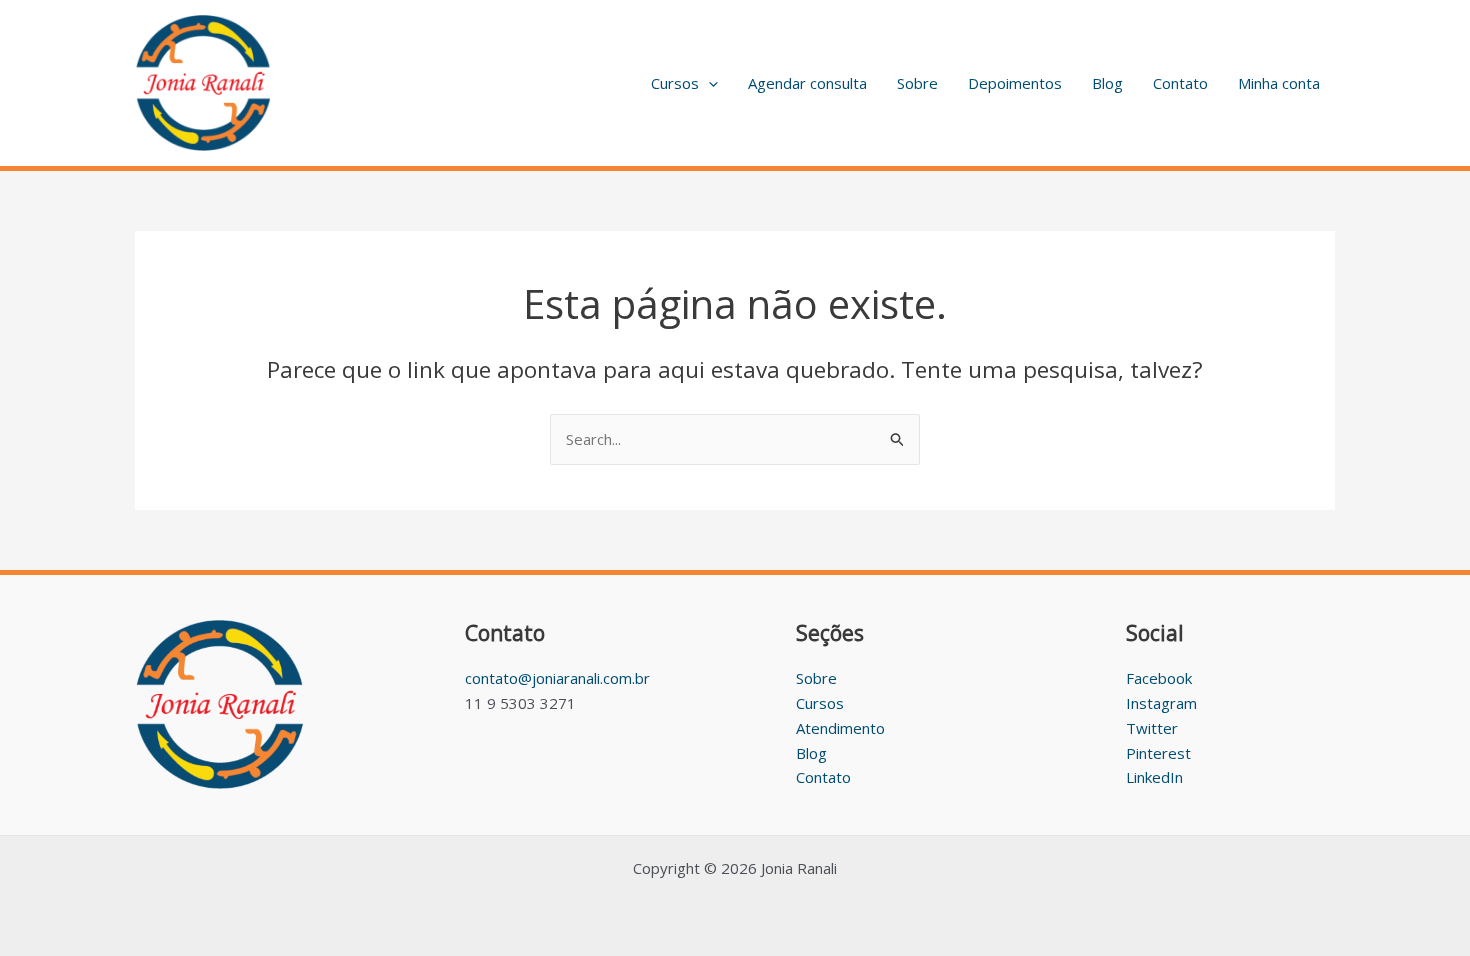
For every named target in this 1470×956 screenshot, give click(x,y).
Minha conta (1279, 83)
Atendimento (840, 728)
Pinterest (1158, 753)
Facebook (1159, 678)
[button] (708, 83)
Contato (1180, 83)
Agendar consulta (807, 83)
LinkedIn (1154, 777)
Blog (1107, 83)
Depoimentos (1015, 83)
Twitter (1152, 728)
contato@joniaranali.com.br (557, 678)
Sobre (917, 83)
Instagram (1161, 703)
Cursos (675, 83)
